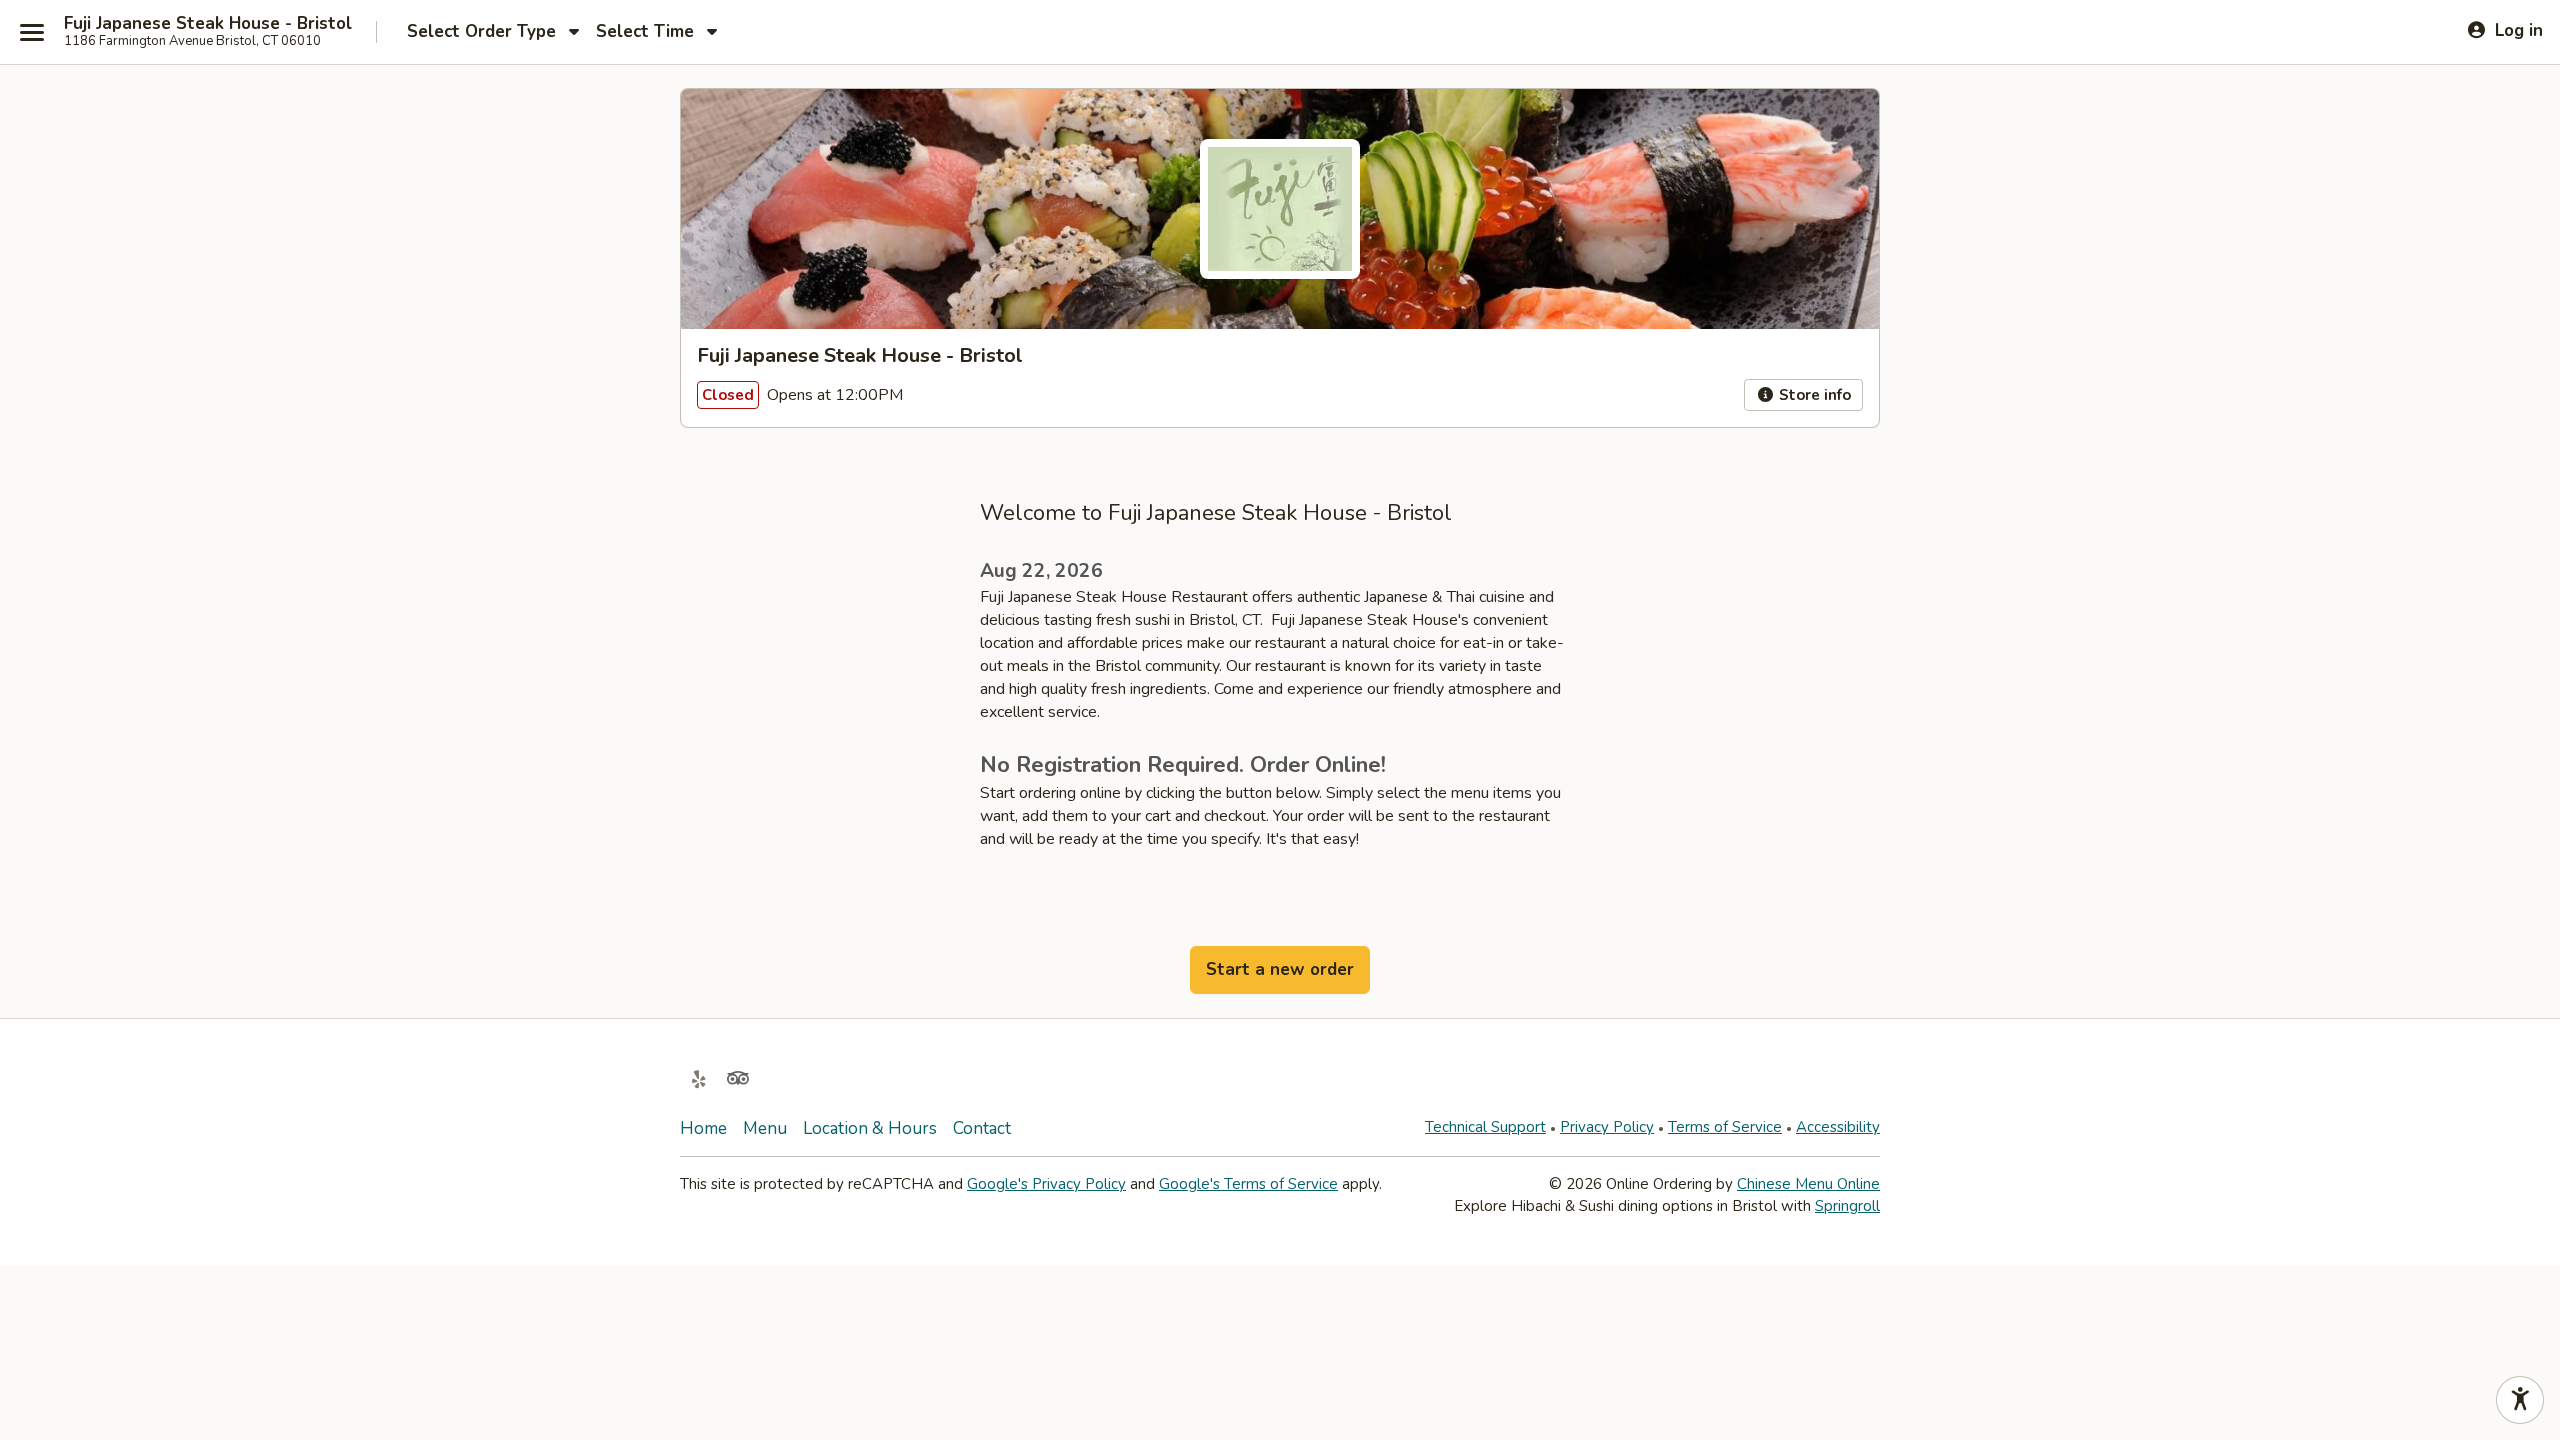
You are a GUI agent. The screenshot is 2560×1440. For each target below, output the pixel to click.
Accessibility (1838, 1127)
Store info (1813, 395)
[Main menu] (32, 32)
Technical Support (1485, 1127)
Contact (982, 1128)
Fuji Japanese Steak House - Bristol (208, 24)
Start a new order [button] (1280, 969)
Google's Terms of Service (1248, 1184)
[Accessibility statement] (2520, 1400)
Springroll (1847, 1206)
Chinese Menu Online (1808, 1184)
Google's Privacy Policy (1046, 1184)
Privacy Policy (1607, 1127)
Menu (765, 1128)
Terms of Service (1725, 1127)
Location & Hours (870, 1128)
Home (703, 1128)
